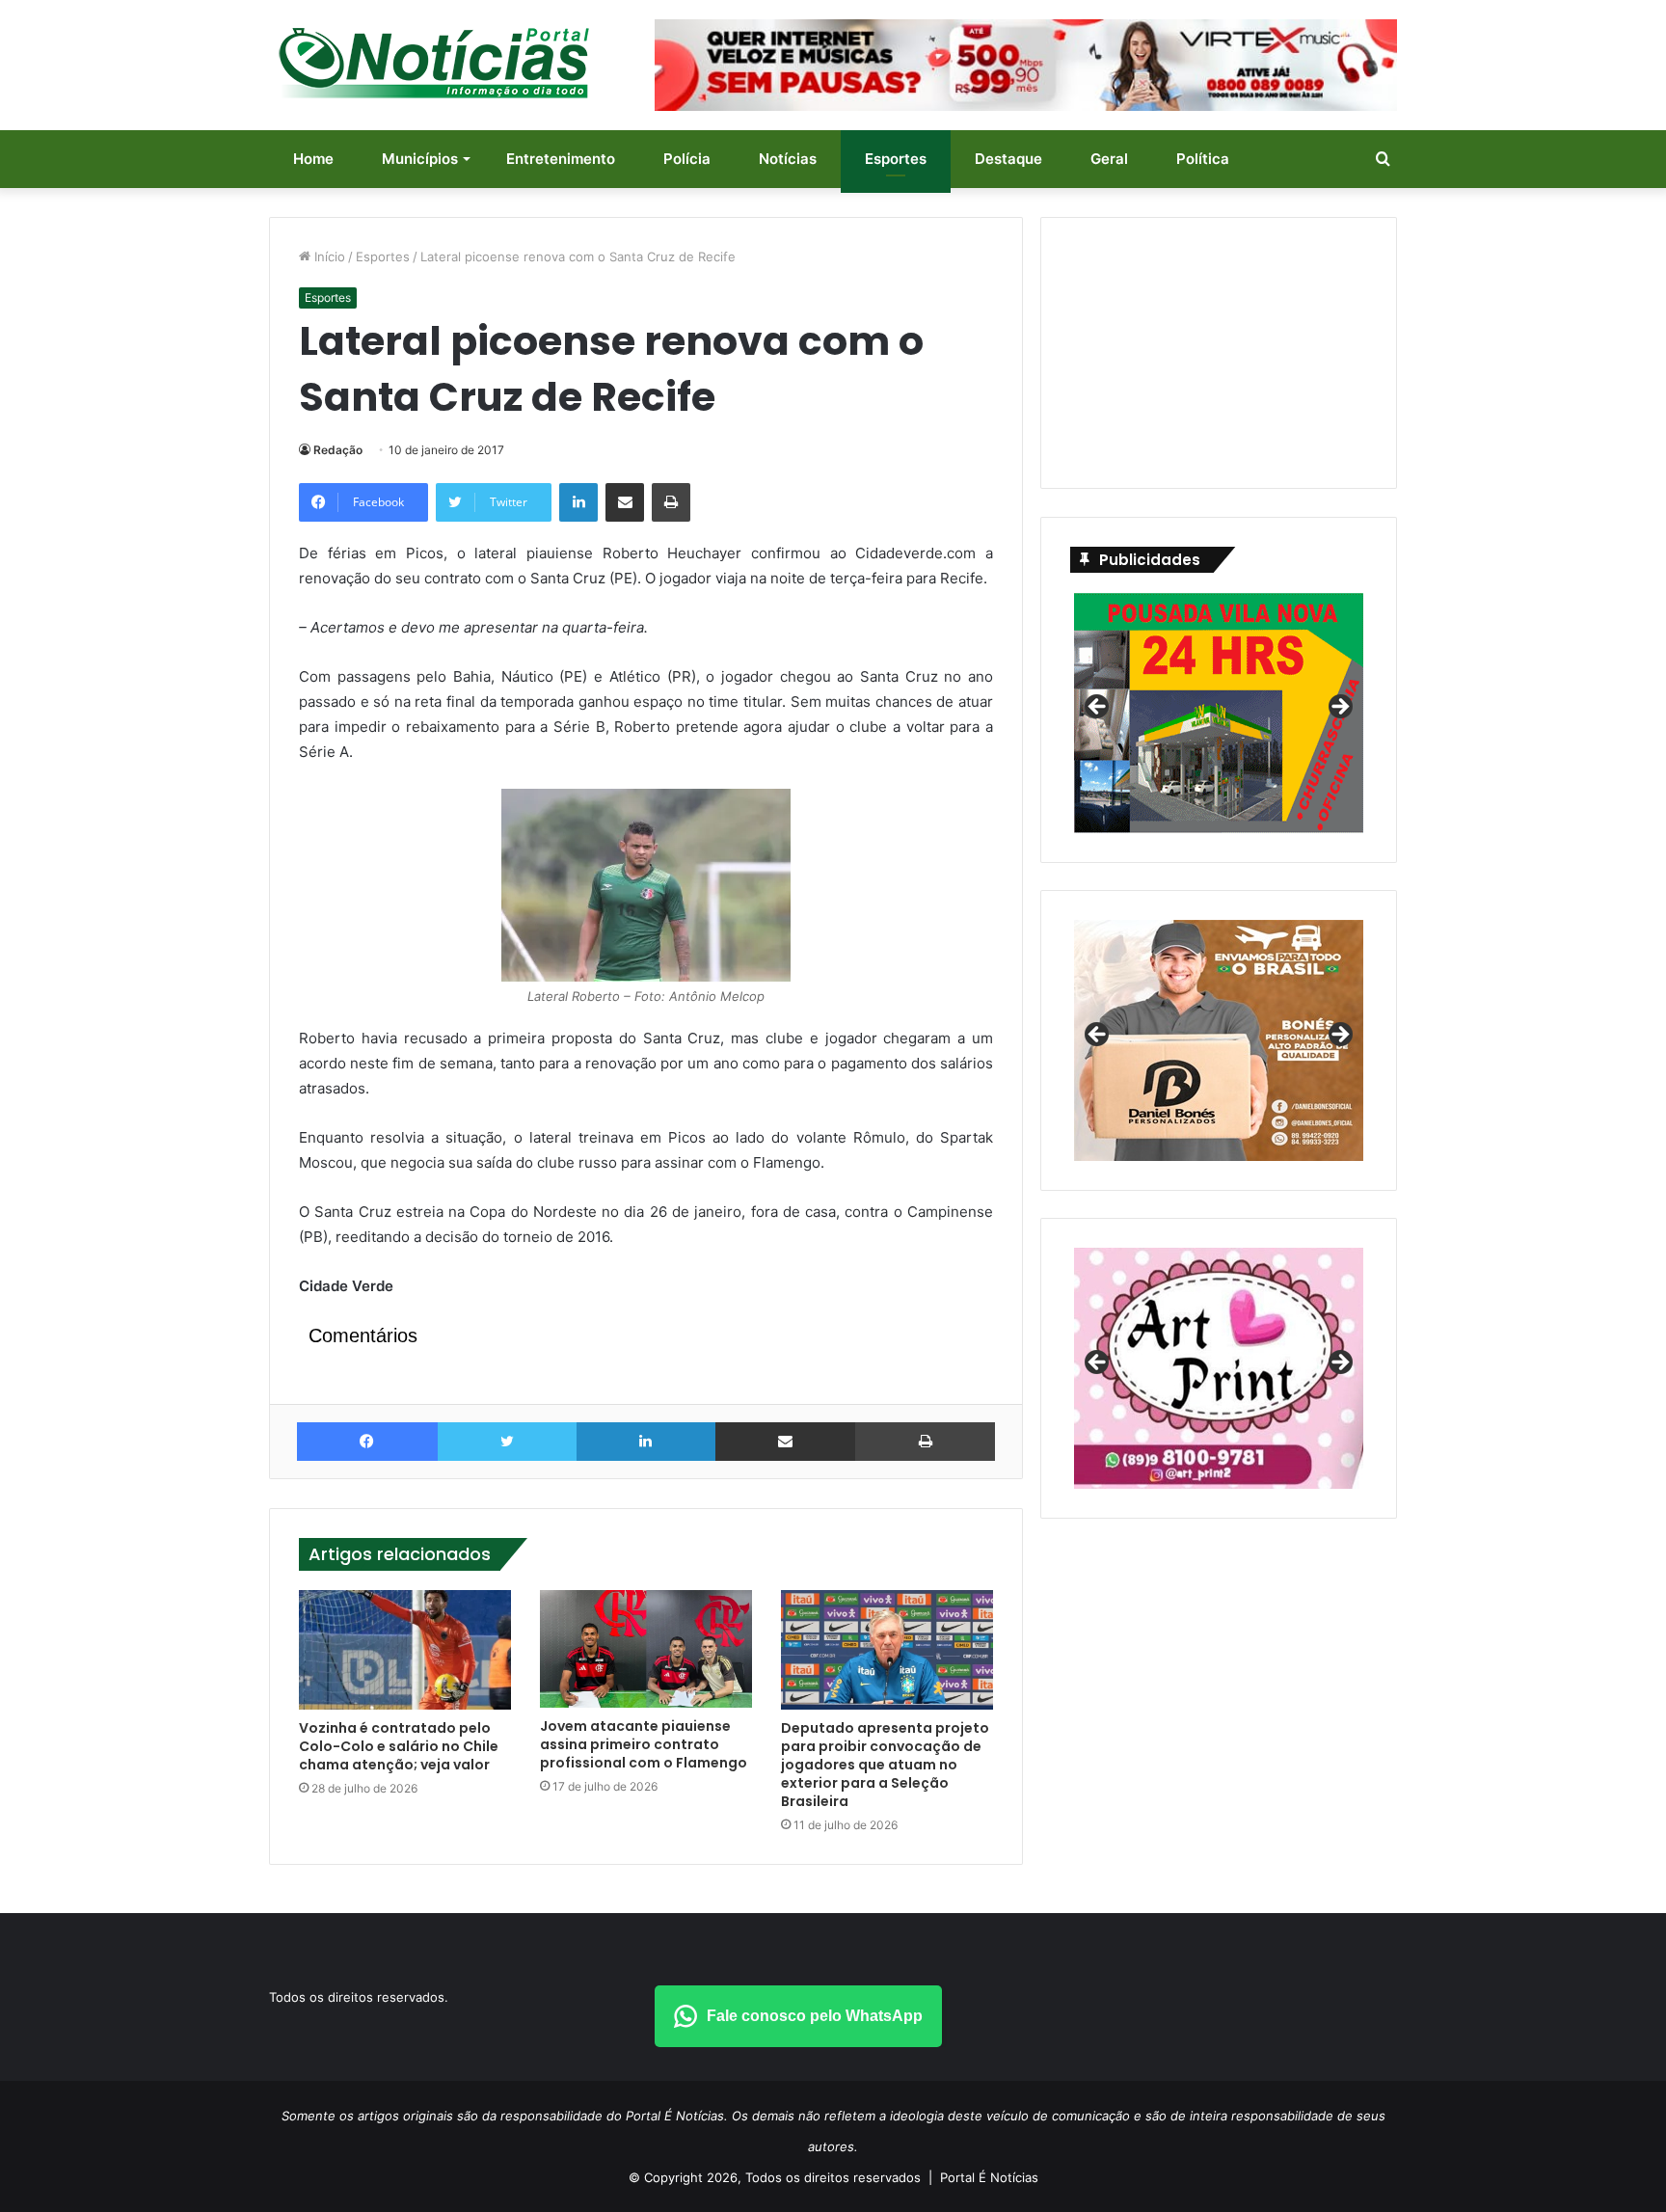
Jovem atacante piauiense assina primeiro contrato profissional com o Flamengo (644, 1744)
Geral (1109, 159)
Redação (338, 450)
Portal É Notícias (989, 2177)
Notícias (788, 159)
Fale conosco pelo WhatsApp (815, 2016)
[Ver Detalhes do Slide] (1219, 1040)
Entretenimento (561, 159)
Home (313, 159)
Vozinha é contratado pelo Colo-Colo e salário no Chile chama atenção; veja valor (399, 1746)
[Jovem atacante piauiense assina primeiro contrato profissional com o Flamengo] (646, 1649)
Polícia (687, 159)
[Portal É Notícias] (434, 63)
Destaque (1008, 159)
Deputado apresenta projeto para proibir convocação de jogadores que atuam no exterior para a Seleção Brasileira (885, 1765)
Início (328, 256)
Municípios (420, 159)
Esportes (896, 159)
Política (1203, 159)
